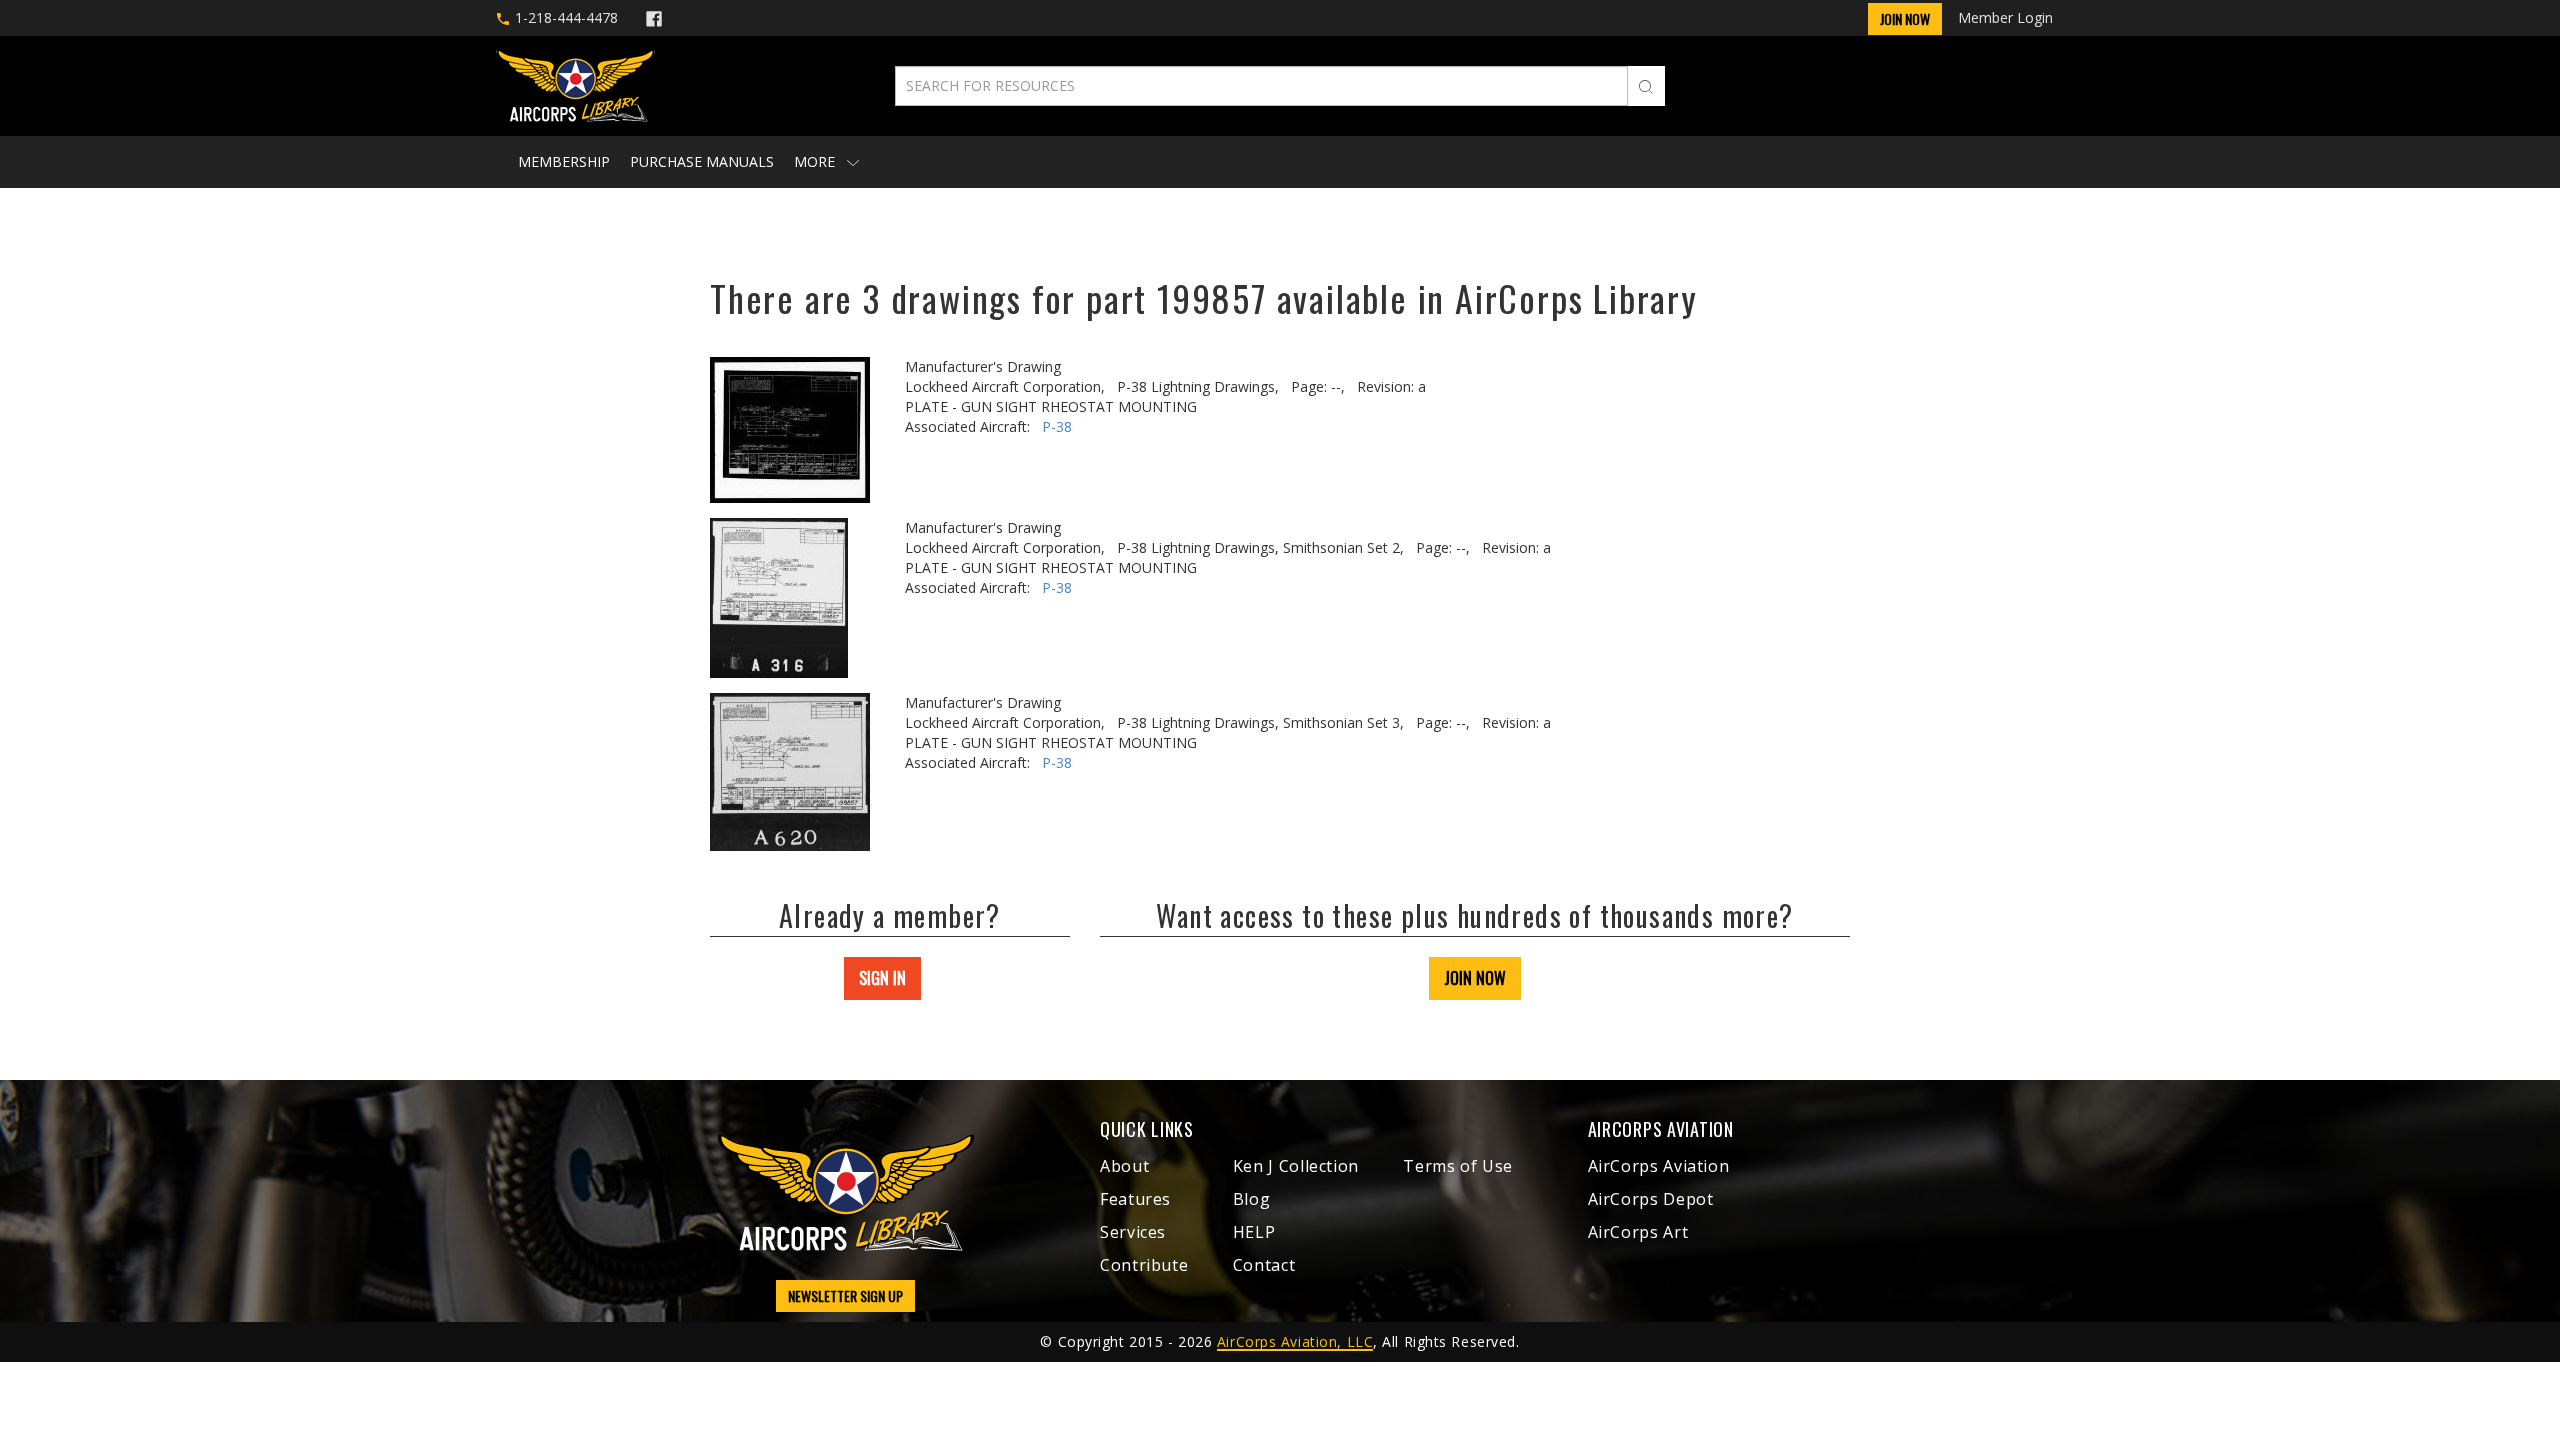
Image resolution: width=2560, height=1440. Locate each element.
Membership (564, 161)
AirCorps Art (1638, 1232)
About (1124, 1166)
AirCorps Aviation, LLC (1295, 1341)
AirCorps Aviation (1659, 1166)
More (816, 161)
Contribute (1144, 1265)
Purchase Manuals (702, 161)
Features (1135, 1199)
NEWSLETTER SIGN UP (845, 1295)
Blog (1252, 1199)
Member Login (2005, 17)
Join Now (1905, 18)
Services (1133, 1232)
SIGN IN (882, 978)
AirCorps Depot (1651, 1199)
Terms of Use (1458, 1166)
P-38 (1057, 426)
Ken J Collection (1296, 1166)
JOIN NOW (1475, 978)
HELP (1254, 1232)
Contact (1264, 1265)
